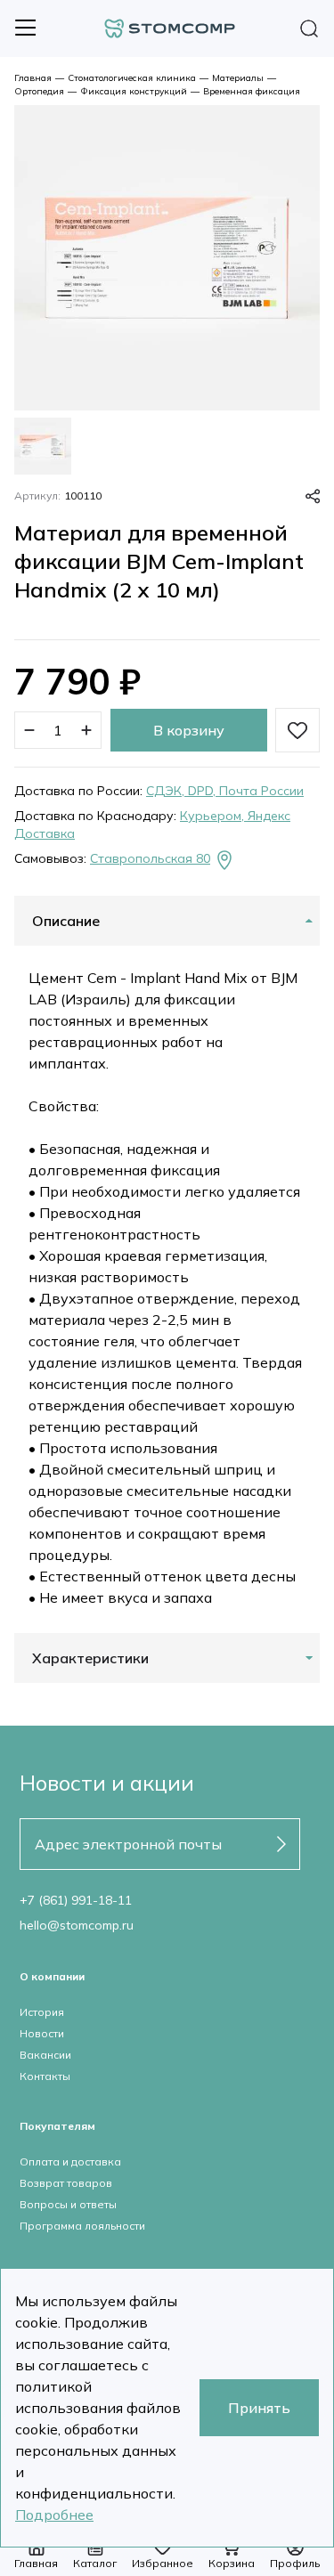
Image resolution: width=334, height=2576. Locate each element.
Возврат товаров (66, 2183)
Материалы (238, 78)
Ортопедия (39, 91)
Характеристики (90, 1658)
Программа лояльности (82, 2226)
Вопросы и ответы (68, 2204)
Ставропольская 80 (150, 858)
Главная (33, 78)
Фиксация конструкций (134, 91)
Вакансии (45, 2055)
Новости (42, 2033)
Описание (66, 921)
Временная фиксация (252, 91)
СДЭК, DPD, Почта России (225, 791)
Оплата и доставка (70, 2162)
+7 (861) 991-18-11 (76, 1900)
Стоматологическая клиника (132, 78)
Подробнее (54, 2515)
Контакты (45, 2076)
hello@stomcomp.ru (77, 1925)
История (42, 2012)
